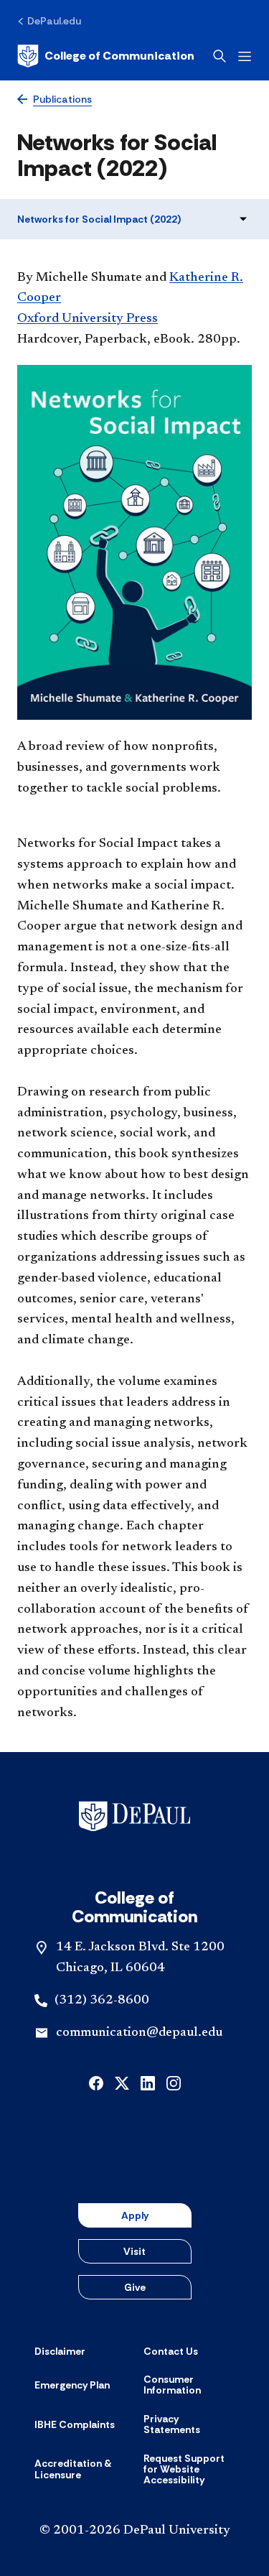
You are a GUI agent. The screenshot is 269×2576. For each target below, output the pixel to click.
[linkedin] (148, 2082)
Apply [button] (135, 2215)
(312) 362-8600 (102, 2001)
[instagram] (174, 2082)
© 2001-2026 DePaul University (135, 2531)
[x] (122, 2082)
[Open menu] (245, 56)
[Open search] (220, 56)
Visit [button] (134, 2251)
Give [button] (135, 2287)
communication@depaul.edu (139, 2033)
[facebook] (96, 2082)
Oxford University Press (88, 319)
